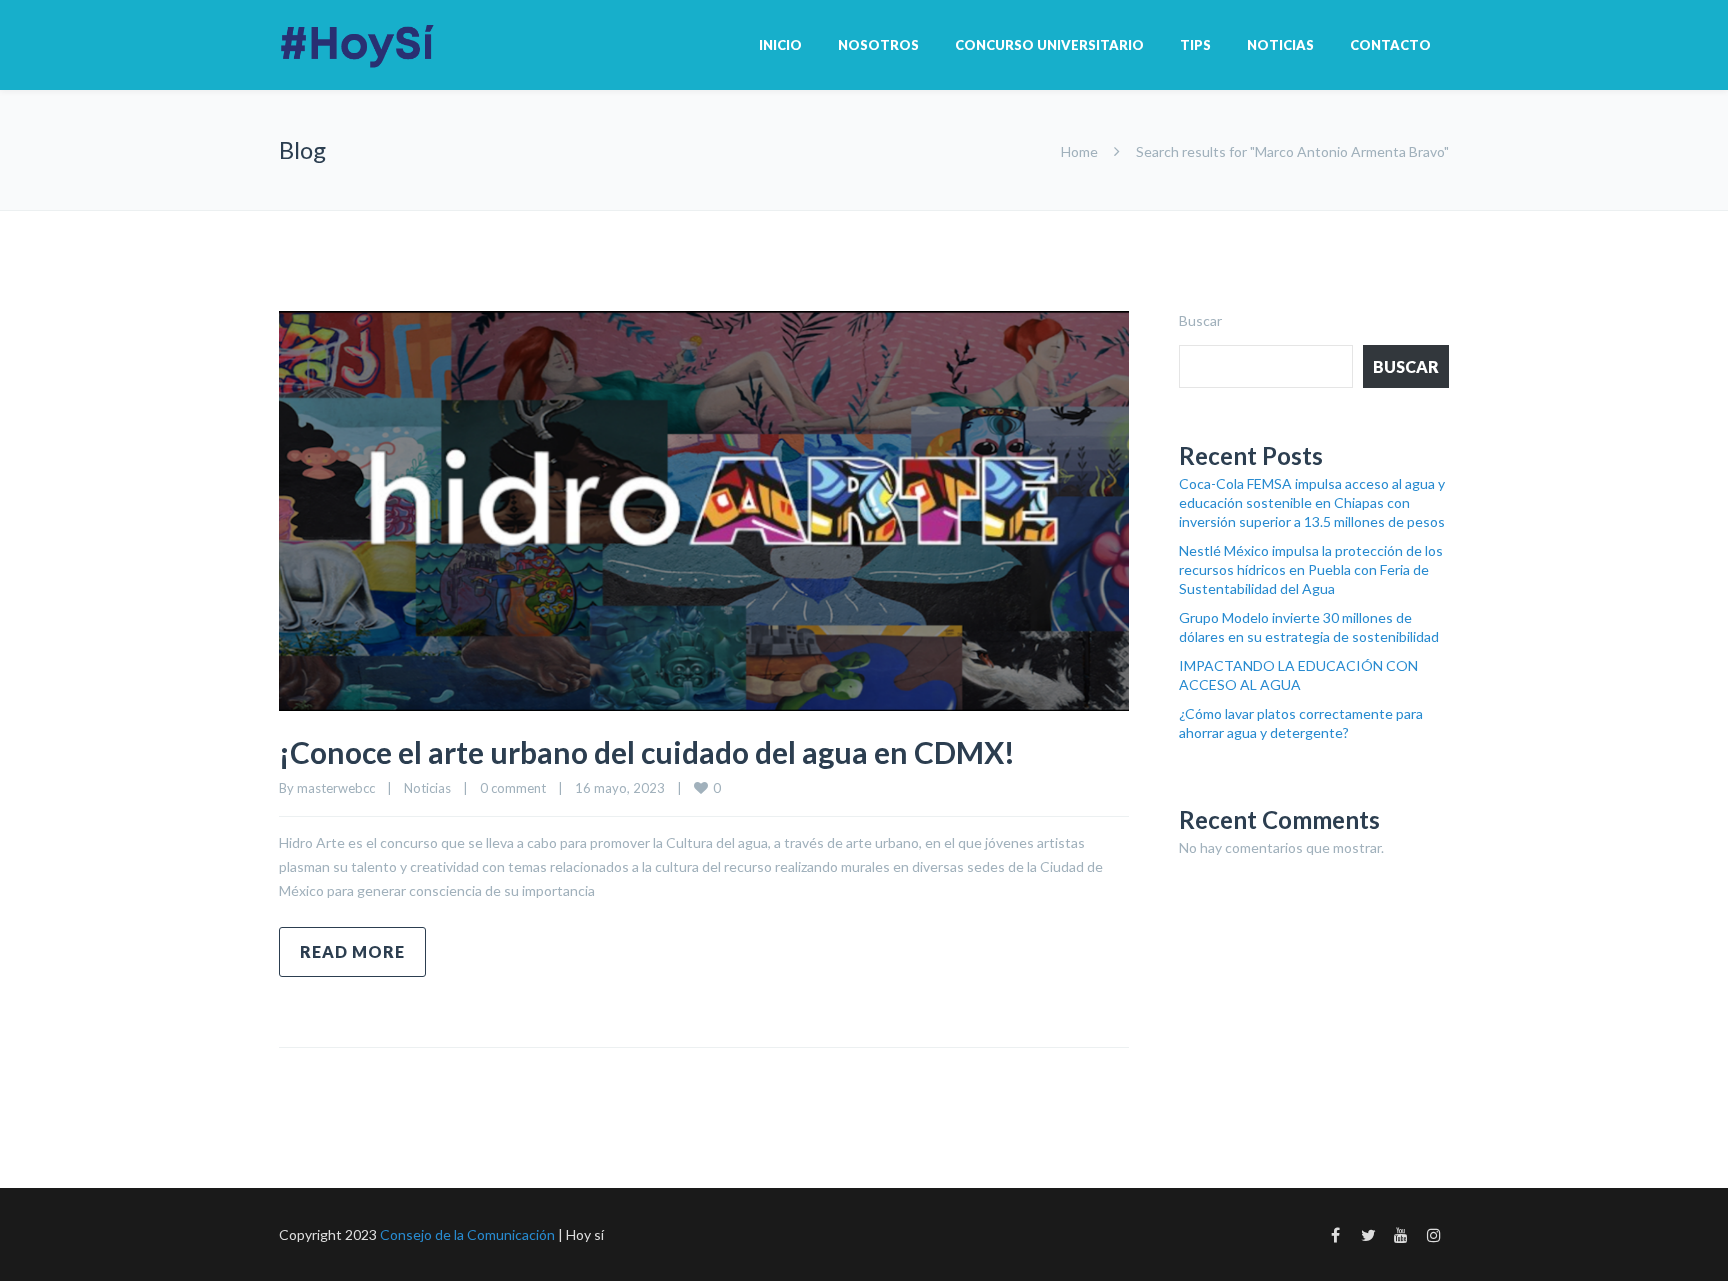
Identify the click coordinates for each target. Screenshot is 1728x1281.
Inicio (780, 45)
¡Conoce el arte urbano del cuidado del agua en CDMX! (647, 752)
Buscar (1200, 320)
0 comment (513, 788)
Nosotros (878, 45)
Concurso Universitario (1049, 45)
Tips (1195, 45)
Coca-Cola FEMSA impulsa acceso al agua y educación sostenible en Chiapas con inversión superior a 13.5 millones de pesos (1312, 502)
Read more (352, 951)
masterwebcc (336, 788)
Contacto (1390, 45)
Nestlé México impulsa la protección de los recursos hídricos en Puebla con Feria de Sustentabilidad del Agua (1311, 569)
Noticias (1280, 45)
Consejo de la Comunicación (467, 1234)
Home (1079, 151)
